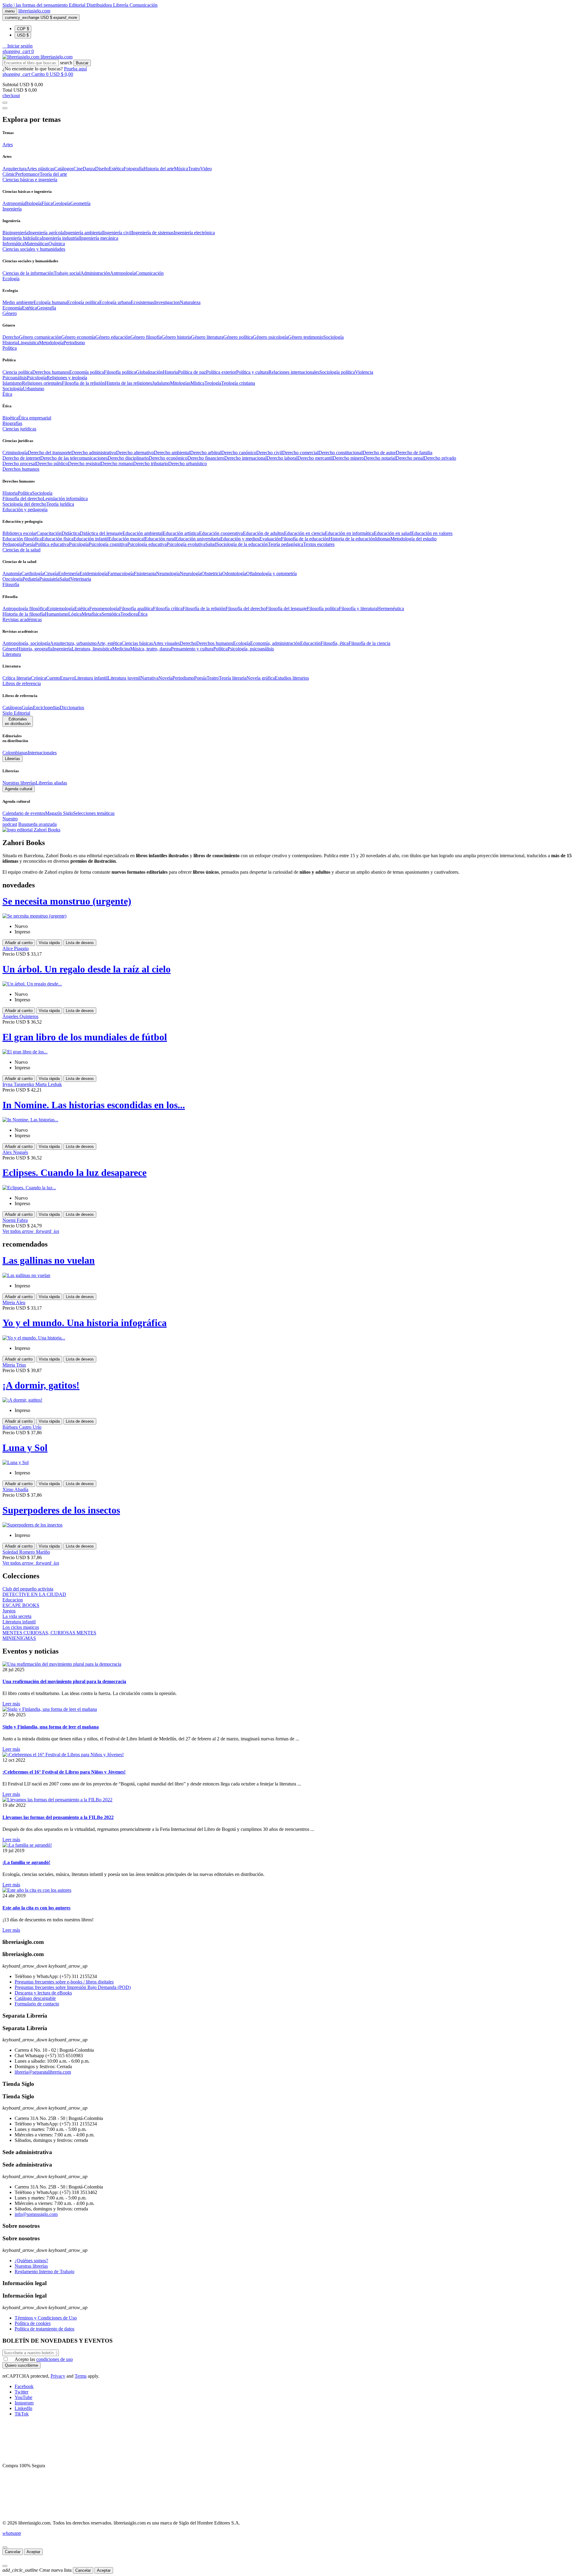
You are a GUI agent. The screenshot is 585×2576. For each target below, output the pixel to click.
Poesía (29, 544)
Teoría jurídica (60, 504)
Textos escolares (319, 544)
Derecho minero (348, 458)
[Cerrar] (5, 2547)
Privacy (58, 2376)
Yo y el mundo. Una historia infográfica (85, 1323)
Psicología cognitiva (108, 544)
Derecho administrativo (94, 453)
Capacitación (49, 533)
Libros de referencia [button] (22, 683)
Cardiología (33, 573)
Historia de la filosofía (24, 614)
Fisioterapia (145, 573)
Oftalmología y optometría (271, 573)
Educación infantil (91, 539)
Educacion (13, 1600)
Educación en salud (393, 533)
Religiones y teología (67, 378)
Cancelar (13, 2552)
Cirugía (51, 573)
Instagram (24, 2403)
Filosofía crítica (168, 609)
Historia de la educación (352, 539)
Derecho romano (117, 464)
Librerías (12, 759)
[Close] (5, 108)
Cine (78, 169)
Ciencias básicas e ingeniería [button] (30, 180)
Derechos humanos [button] (21, 469)
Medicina (121, 649)
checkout (11, 96)
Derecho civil (269, 453)
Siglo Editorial (16, 713)
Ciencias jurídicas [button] (19, 429)
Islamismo (12, 383)
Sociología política (337, 372)
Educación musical (127, 539)
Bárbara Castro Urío (22, 1427)
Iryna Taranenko (19, 1084)
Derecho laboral (282, 458)
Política (25, 493)
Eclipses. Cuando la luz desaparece (74, 1173)
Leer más (11, 1704)
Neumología (168, 573)
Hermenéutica (391, 609)
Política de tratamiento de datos (44, 2329)
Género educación (113, 337)
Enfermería (69, 573)
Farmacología (121, 573)
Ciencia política (17, 372)
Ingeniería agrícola (46, 233)
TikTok (22, 2414)
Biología (33, 203)
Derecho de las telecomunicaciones (74, 458)
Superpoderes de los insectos (61, 1510)
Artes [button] (8, 145)
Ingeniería (62, 649)
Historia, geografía (35, 649)
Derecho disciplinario (128, 458)
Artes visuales (166, 643)
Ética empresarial (35, 418)
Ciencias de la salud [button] (21, 550)
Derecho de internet (21, 458)
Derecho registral (84, 464)
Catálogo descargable (35, 1998)
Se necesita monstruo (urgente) (67, 901)
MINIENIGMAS (19, 1638)
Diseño (102, 169)
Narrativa (149, 678)
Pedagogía (12, 544)
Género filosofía (146, 337)
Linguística (28, 343)
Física (47, 203)
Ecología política (83, 302)
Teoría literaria (233, 678)
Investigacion (167, 302)
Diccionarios (72, 708)
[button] (18, 46)
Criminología (15, 453)
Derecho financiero (206, 458)
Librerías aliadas (51, 783)
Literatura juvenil (124, 678)
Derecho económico (168, 458)
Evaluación (270, 539)
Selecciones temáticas (94, 813)
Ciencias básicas (137, 643)
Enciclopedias (46, 708)
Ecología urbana (115, 302)
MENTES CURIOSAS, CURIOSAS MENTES (49, 1633)
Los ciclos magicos (21, 1627)
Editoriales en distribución (18, 721)
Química (57, 244)
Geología (62, 203)
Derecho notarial (380, 458)
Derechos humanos (51, 372)
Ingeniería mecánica (99, 238)
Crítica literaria (17, 678)
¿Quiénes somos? (31, 2261)
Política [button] (10, 348)
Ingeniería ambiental (83, 233)
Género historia (176, 337)
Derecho (11, 337)
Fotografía (134, 169)
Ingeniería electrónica (194, 233)
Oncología (12, 579)
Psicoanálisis (15, 378)
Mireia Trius (14, 1365)
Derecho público (52, 464)
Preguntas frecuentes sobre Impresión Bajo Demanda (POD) (73, 1987)
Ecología (242, 643)
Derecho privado (440, 458)
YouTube (23, 2397)
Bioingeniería (15, 233)
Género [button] (10, 313)
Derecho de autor (379, 453)
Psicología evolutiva (186, 544)
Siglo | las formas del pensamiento (36, 5)
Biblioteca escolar (19, 533)
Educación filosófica (22, 539)
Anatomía (12, 573)
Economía (12, 308)
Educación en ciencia (304, 533)
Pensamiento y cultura (192, 649)
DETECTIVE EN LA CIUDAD (34, 1594)
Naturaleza (190, 302)
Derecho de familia (414, 453)
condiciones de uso (55, 2359)
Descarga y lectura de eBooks (43, 1993)
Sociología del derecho (24, 504)
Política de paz (192, 372)
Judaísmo (161, 383)
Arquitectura (14, 169)
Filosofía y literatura (358, 609)
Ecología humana (50, 302)
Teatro (194, 169)
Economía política (87, 372)
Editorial (78, 5)
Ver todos (31, 1231)
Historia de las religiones (128, 383)
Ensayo (67, 678)
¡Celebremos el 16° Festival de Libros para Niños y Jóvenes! (64, 1772)
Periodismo (74, 343)
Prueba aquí (75, 69)
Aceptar (33, 2552)
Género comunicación (40, 337)
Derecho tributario (151, 464)
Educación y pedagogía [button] (25, 510)
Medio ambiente (18, 302)
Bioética (10, 418)
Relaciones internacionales (294, 372)
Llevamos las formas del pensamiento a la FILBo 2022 (58, 1817)
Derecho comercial (300, 453)
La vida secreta (17, 1616)
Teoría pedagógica (285, 544)
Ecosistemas (142, 302)
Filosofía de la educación (305, 539)
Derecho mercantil (315, 458)
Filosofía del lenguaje (286, 609)
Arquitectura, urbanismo (73, 643)
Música (181, 169)
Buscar (82, 63)
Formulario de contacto (37, 2004)
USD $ (23, 35)
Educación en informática (349, 533)
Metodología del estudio (413, 539)
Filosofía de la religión (204, 609)
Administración (95, 273)
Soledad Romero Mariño (26, 1552)
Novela (165, 678)
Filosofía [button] (11, 584)
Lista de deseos (80, 943)
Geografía (46, 308)
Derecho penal (410, 458)
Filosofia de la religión (83, 383)
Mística (197, 383)
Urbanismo (34, 389)
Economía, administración (275, 643)
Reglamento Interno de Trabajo (44, 2272)
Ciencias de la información (28, 273)
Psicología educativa (147, 544)
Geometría (80, 203)
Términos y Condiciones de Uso (46, 2318)
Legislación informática (65, 499)
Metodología (51, 343)
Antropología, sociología (26, 643)
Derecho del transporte (50, 453)
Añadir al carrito (19, 943)
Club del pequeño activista (28, 1589)
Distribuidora (100, 5)
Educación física (58, 539)
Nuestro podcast (10, 821)
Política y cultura (252, 372)
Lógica (75, 614)
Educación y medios (240, 539)
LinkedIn (23, 2408)
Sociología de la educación (242, 544)
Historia (10, 343)
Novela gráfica (261, 678)
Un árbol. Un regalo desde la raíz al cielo (87, 969)
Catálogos (64, 169)
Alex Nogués (15, 1152)
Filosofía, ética (335, 643)
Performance (27, 174)
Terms (81, 2376)
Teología (213, 383)
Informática (13, 244)
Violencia (364, 372)
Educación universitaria (198, 539)
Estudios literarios (292, 678)
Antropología (123, 273)
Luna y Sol (25, 1448)
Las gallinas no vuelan (49, 1260)
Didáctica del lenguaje (101, 533)
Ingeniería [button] (12, 209)
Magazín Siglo (59, 813)
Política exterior (221, 372)
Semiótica (111, 614)
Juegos (9, 1611)
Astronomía (14, 203)
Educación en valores (432, 533)
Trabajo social (67, 273)
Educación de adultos (263, 533)
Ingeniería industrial (61, 238)
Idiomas (383, 539)
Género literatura (207, 337)
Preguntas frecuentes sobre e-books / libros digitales (64, 1982)
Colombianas (15, 753)
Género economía (78, 337)
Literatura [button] (12, 654)
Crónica (38, 678)
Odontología (234, 573)
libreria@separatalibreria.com (43, 2072)
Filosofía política (120, 372)
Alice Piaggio (16, 948)
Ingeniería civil (117, 233)
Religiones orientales (42, 383)
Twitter (21, 2392)
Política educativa (52, 544)
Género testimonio (306, 337)
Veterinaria (81, 579)
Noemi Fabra (15, 1220)
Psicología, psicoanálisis (251, 649)
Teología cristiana (238, 383)
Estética (116, 169)
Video (206, 169)
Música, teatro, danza (151, 649)
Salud (211, 544)
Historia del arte (159, 169)
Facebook (24, 2386)
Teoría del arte (53, 174)
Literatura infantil (91, 678)
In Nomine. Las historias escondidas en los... (94, 1105)
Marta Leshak (49, 1084)
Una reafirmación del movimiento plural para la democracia (64, 1681)
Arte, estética (109, 643)
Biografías (12, 423)
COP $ (23, 29)
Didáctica (71, 533)
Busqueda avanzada (37, 824)
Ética (143, 614)
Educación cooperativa (221, 533)
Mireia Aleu (14, 1302)
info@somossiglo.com (36, 2214)
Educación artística (181, 533)
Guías (27, 708)
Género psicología (270, 337)
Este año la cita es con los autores (36, 1908)
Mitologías (180, 383)
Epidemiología (94, 573)
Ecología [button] (11, 279)
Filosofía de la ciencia (369, 643)
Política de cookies (33, 2323)
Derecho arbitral (206, 453)
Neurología (191, 573)
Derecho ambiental (172, 453)
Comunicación (144, 5)
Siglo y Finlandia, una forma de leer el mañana (51, 1727)
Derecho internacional (245, 458)
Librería (121, 5)
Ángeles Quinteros (20, 1016)
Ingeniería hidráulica (22, 238)
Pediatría (31, 579)
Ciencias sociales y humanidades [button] (34, 249)
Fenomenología (104, 609)
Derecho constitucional (340, 453)
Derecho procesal (19, 464)
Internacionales (42, 753)
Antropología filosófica (25, 609)
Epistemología (61, 609)
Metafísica (92, 614)
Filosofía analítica (136, 609)
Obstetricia (212, 573)
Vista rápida (49, 943)
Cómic (9, 174)
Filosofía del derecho (23, 499)
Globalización (149, 372)
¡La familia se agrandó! (26, 1862)
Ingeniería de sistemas (153, 233)
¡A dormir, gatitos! (41, 1385)
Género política (238, 337)
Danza (89, 169)
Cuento (53, 678)
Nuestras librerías (19, 783)
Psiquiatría (49, 579)
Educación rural (160, 539)
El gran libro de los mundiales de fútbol (85, 1037)
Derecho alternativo (135, 453)
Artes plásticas (40, 169)
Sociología (333, 337)
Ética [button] (7, 394)
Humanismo (57, 614)
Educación (310, 643)
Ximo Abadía (15, 1490)
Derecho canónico (239, 453)
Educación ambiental (143, 533)
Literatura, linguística (92, 649)
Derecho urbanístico (188, 464)
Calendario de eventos (24, 813)
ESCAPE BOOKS (21, 1605)
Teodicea (129, 614)
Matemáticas (36, 244)
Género (10, 649)
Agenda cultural (19, 789)
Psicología (37, 378)
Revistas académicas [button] (22, 619)
